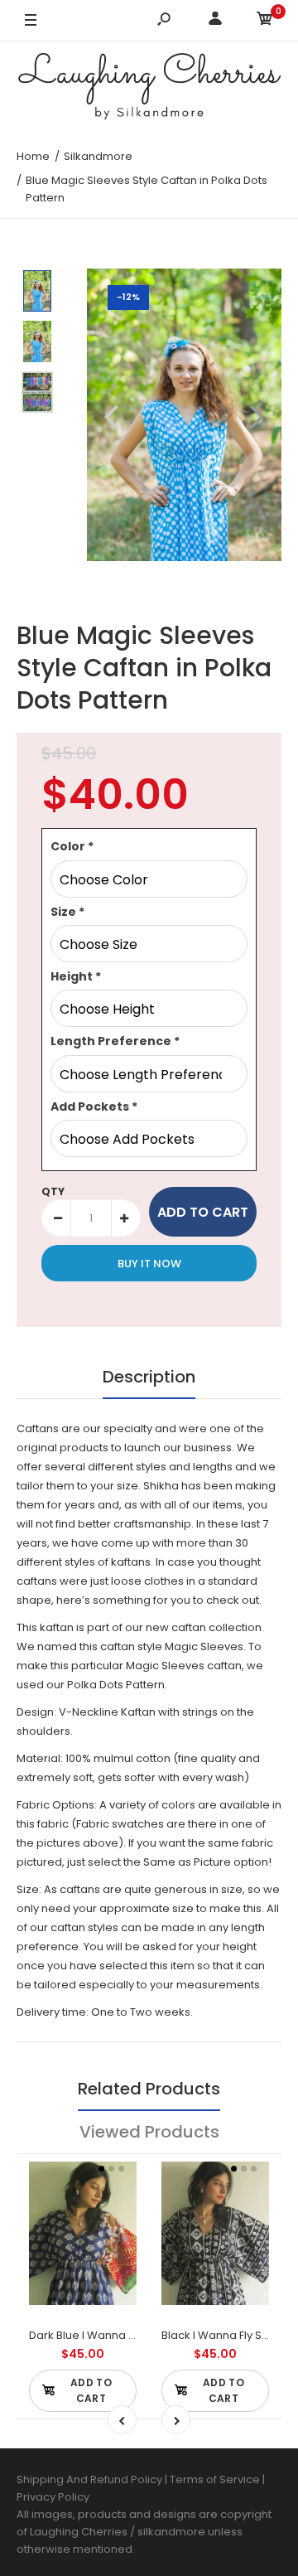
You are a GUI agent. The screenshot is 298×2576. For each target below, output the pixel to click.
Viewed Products (149, 2132)
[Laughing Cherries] (149, 89)
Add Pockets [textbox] (94, 1106)
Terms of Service (216, 2479)
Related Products (149, 2089)
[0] (265, 21)
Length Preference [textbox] (115, 1041)
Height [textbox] (76, 976)
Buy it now (149, 1264)
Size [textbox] (67, 912)
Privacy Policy (53, 2497)
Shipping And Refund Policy (89, 2479)
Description (149, 1377)
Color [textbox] (72, 846)
